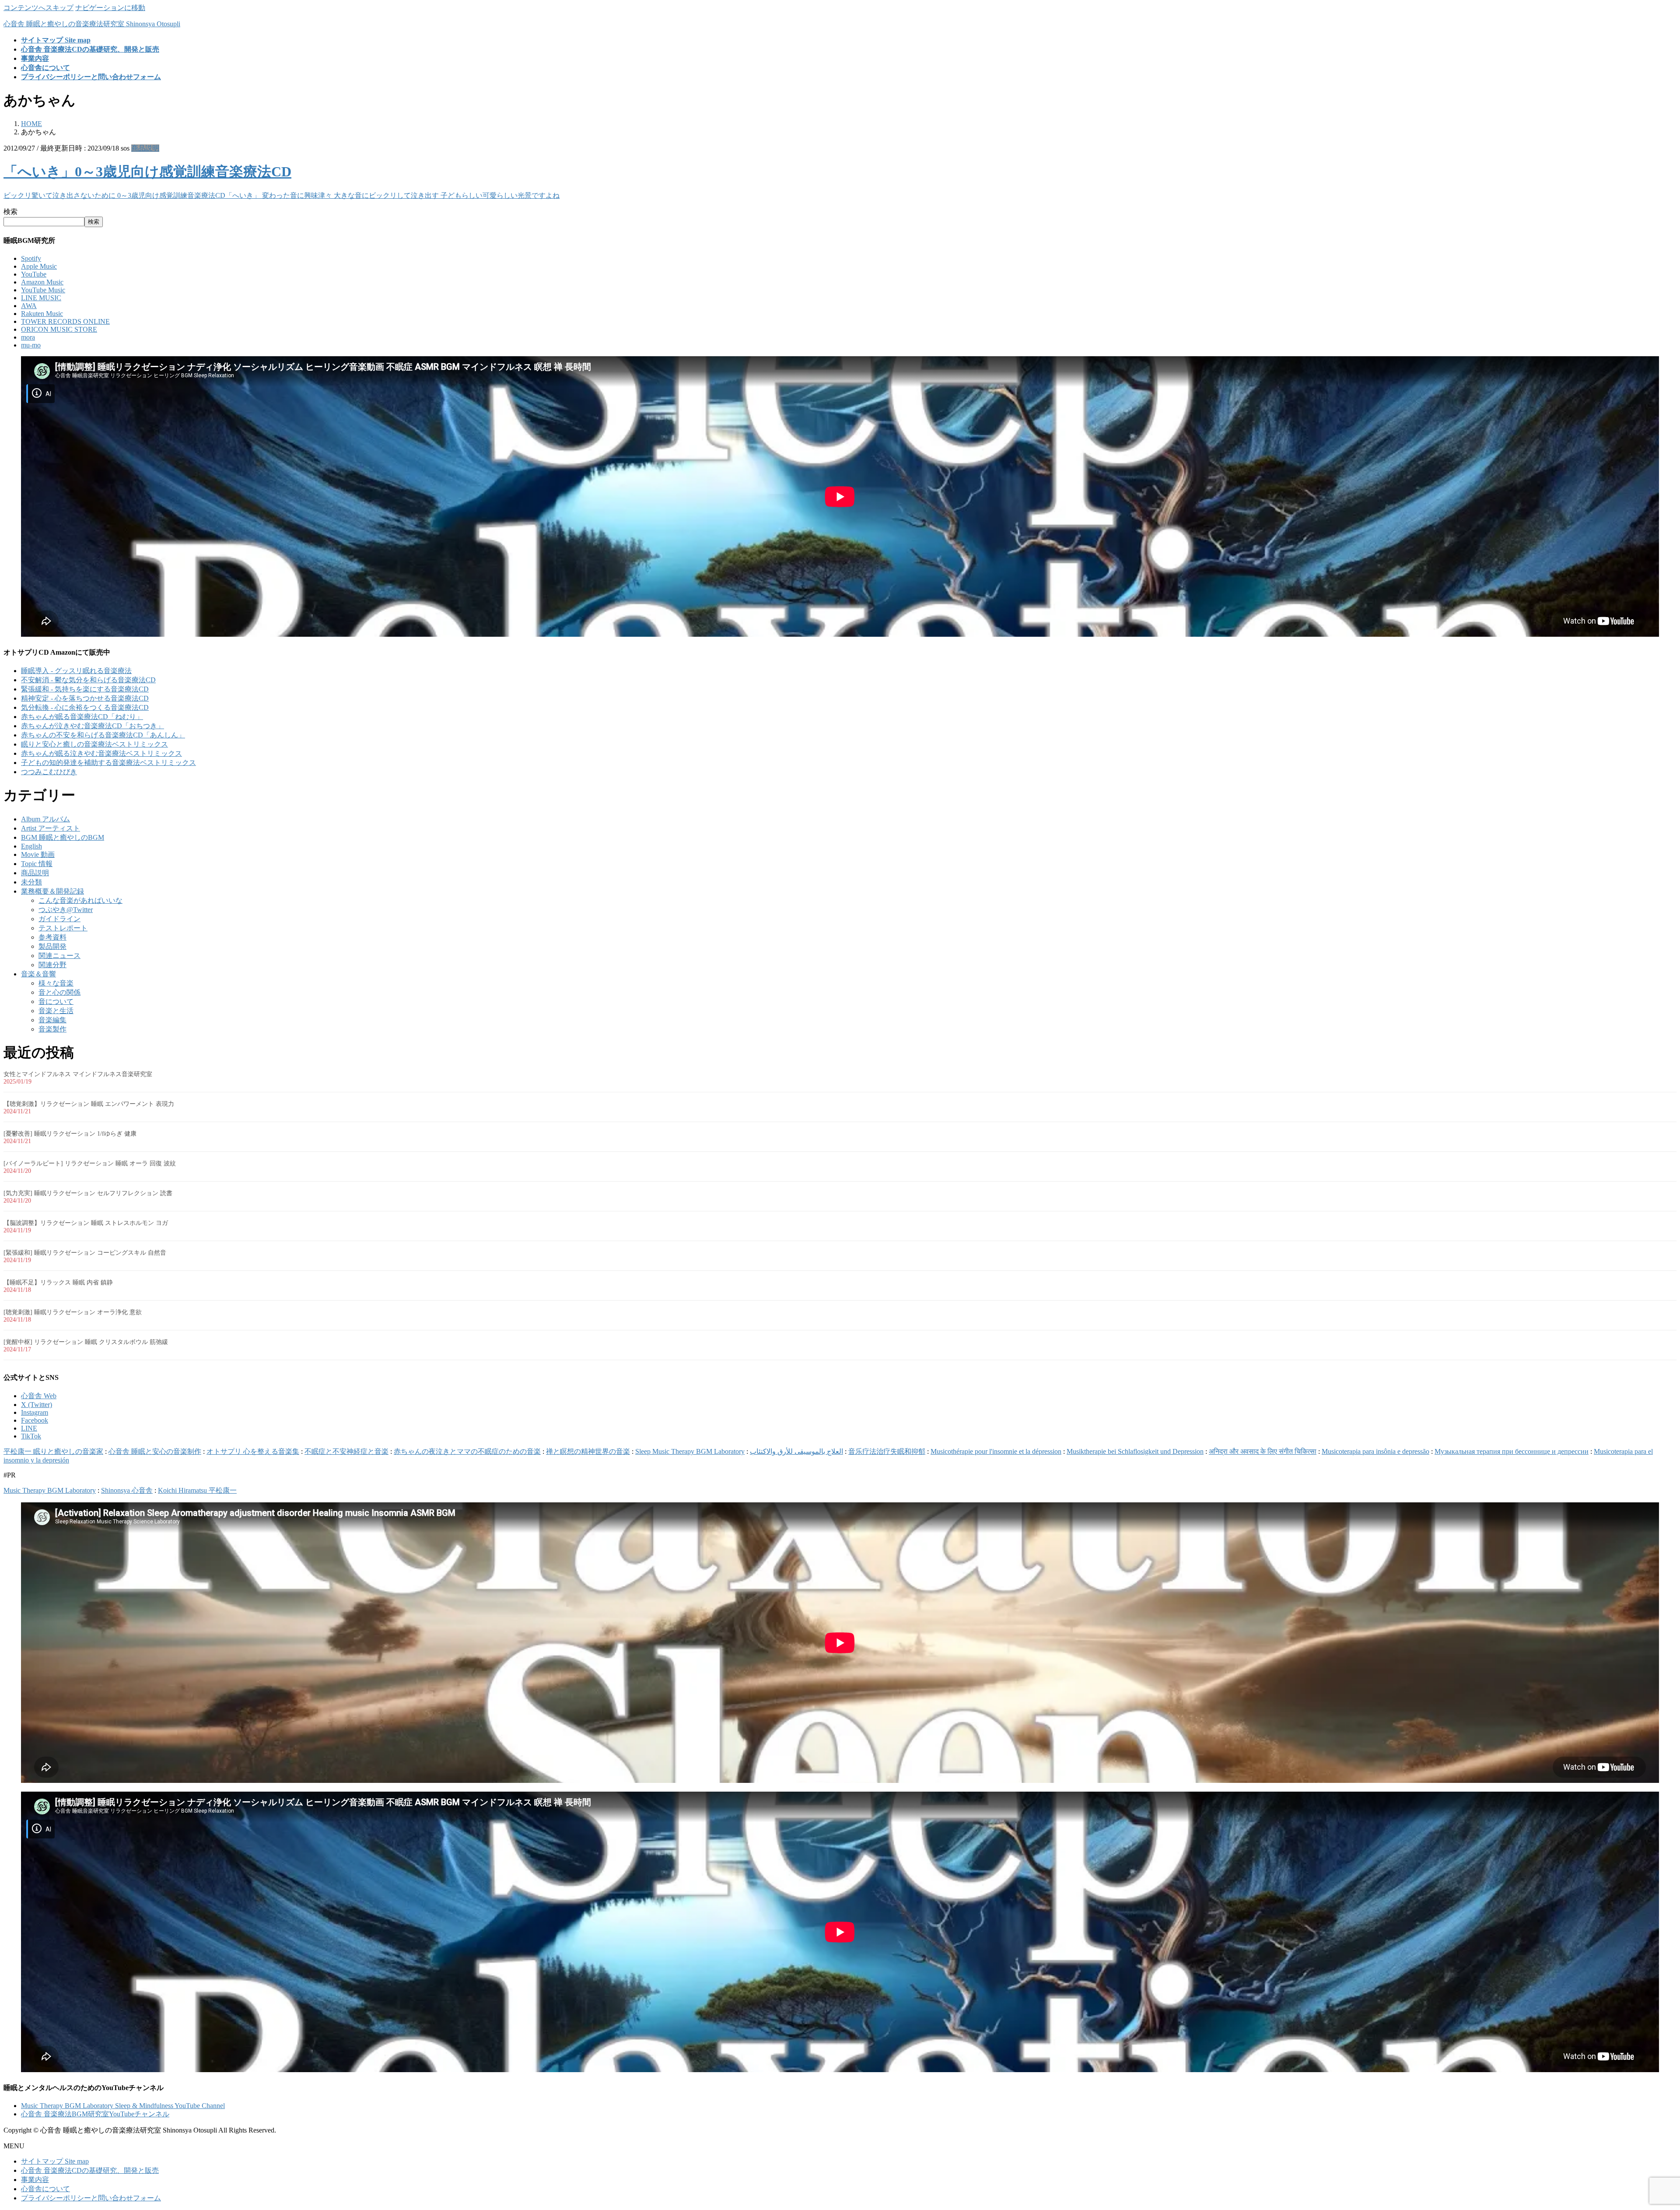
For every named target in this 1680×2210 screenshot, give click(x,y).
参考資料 (52, 937)
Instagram (35, 1412)
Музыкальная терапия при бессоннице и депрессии (1512, 1451)
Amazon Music (42, 282)
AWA (29, 306)
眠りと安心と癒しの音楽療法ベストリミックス (94, 744)
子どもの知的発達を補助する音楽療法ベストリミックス (108, 763)
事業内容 (35, 2180)
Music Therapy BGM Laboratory (50, 1490)
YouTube (34, 274)
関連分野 (52, 965)
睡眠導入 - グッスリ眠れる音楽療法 (76, 671)
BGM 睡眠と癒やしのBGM (63, 837)
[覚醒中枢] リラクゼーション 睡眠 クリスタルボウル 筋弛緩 (86, 1342)
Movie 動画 (38, 854)
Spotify (31, 258)
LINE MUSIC (41, 298)
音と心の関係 (59, 992)
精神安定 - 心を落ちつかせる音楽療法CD (85, 698)
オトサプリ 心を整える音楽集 (253, 1451)
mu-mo (31, 345)
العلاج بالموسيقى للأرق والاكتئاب (796, 1451)
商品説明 (145, 148)
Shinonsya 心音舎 (127, 1490)
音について (56, 1002)
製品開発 (52, 946)
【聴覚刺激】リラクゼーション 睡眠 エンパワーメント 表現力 (89, 1104)
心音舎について (45, 2189)
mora (28, 337)
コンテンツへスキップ (38, 8)
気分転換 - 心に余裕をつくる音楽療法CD (85, 707)
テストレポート (63, 928)
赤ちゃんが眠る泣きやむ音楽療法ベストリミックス (101, 753)
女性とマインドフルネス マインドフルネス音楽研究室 (78, 1074)
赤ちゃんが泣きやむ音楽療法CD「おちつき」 (93, 726)
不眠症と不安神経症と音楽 (346, 1451)
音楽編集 (52, 1020)
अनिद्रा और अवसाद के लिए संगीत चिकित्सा (1263, 1451)
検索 (10, 212)
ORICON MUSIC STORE (59, 329)
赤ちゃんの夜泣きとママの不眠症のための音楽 (467, 1451)
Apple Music (39, 266)
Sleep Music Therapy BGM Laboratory (690, 1451)
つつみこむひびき (49, 772)
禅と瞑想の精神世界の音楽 (588, 1451)
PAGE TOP (1638, 2135)
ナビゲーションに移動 (110, 8)
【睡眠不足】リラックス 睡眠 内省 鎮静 (58, 1282)
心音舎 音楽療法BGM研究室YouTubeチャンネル (95, 2114)
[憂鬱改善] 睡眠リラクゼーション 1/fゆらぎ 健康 (70, 1134)
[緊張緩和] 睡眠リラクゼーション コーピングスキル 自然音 (85, 1253)
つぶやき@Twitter (66, 910)
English (31, 846)
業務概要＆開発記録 (52, 891)
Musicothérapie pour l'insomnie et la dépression (996, 1451)
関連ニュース (59, 956)
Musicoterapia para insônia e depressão (1375, 1451)
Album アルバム (45, 819)
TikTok (31, 1436)
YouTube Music (43, 290)
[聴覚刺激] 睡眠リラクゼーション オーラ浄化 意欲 (73, 1312)
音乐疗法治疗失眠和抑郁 (887, 1451)
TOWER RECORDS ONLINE (65, 321)
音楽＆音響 (38, 974)
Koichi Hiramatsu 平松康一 (197, 1490)
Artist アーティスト (51, 828)
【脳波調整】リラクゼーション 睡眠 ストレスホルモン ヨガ (86, 1223)
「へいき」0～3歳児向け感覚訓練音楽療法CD (147, 172)
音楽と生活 (56, 1011)
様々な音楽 (56, 983)
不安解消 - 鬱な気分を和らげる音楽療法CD (88, 680)
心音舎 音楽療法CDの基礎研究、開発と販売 (90, 2170)
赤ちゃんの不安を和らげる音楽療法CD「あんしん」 (103, 735)
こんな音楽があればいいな (80, 900)
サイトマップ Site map (55, 2161)
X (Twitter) (37, 1405)
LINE (29, 1428)
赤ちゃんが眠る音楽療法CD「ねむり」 (82, 717)
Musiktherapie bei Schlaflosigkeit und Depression (1135, 1451)
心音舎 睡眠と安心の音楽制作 (155, 1451)
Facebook (35, 1420)
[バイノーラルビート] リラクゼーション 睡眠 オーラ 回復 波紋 (90, 1163)
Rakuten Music (42, 314)
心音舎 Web (39, 1396)
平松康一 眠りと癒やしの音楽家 (53, 1451)
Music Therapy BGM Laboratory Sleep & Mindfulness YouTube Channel (123, 2106)
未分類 (31, 882)
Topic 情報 (37, 864)
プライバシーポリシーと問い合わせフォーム (91, 2198)
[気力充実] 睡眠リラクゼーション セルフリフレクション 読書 (88, 1193)
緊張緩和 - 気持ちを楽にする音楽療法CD (85, 689)
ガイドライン (59, 919)
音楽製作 (52, 1029)
